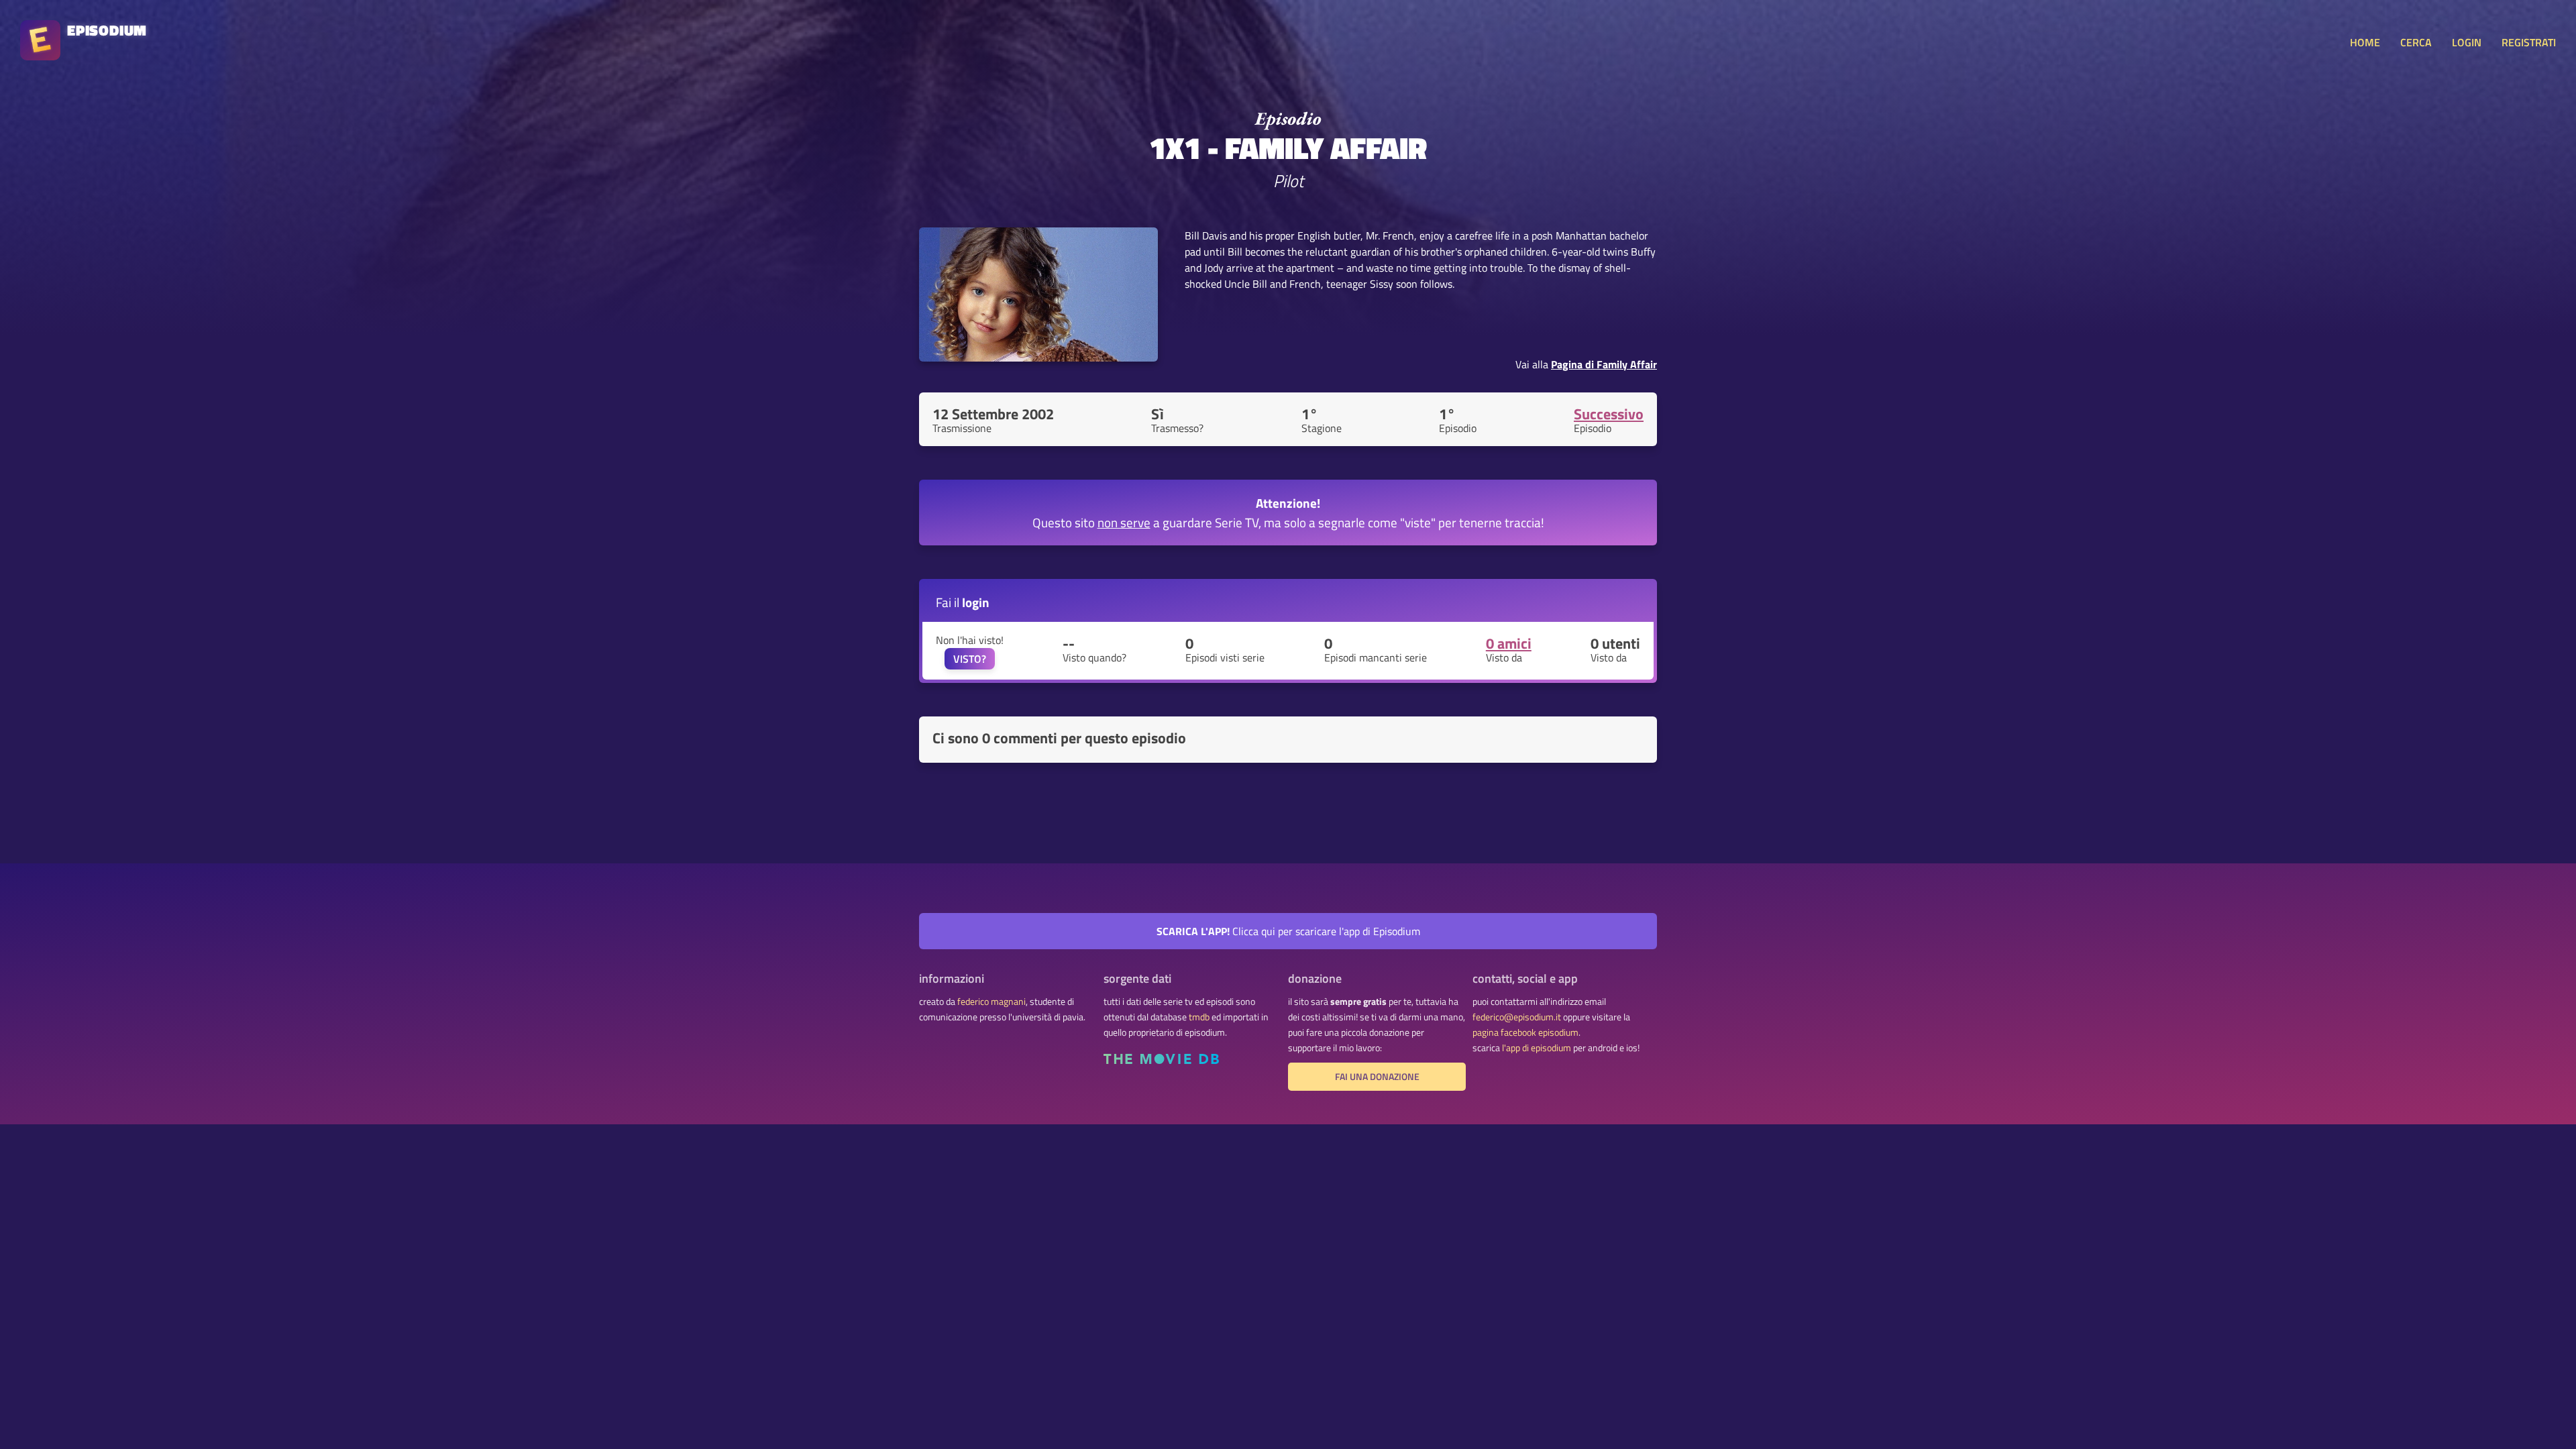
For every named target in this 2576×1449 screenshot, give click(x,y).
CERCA (2416, 42)
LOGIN (2467, 42)
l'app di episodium (1537, 1048)
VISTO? (970, 659)
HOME (2365, 42)
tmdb (1199, 1017)
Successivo (1609, 414)
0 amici (1509, 643)
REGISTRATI (2529, 42)
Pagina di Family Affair (1604, 364)
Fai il (963, 602)
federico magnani (991, 1002)
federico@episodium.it (1517, 1017)
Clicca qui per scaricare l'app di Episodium (1288, 931)
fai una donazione (1377, 1077)
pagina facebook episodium (1525, 1032)
